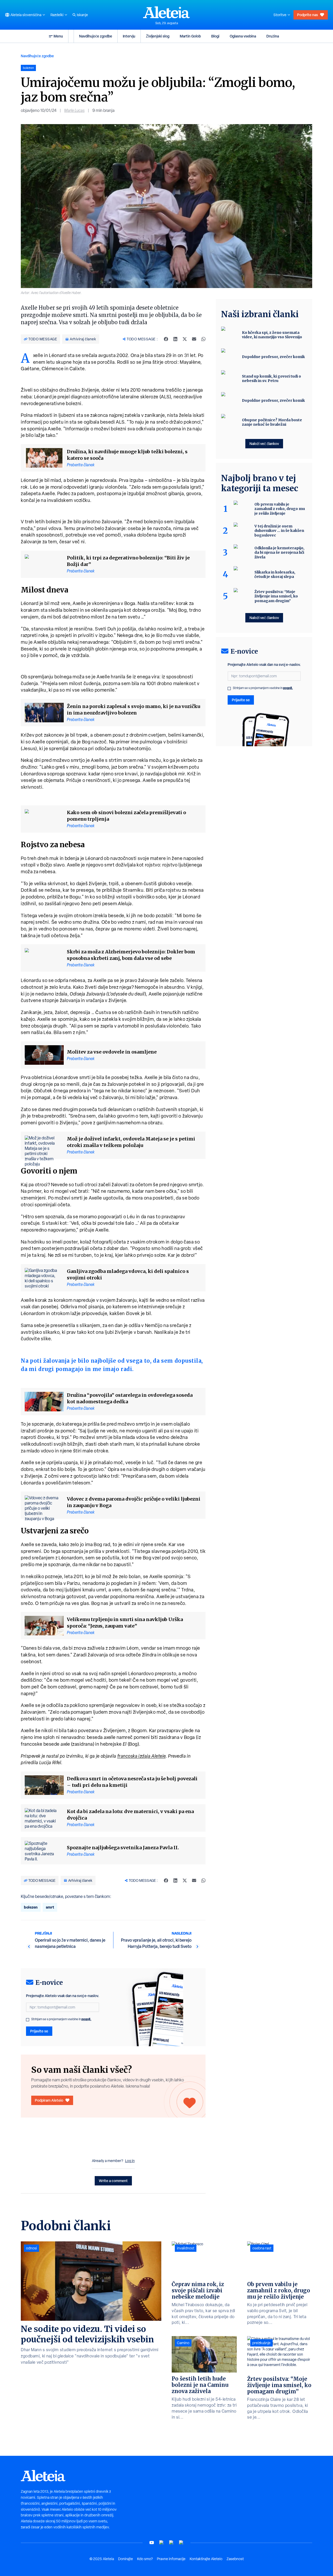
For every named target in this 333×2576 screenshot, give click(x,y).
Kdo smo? (145, 2559)
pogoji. (86, 2019)
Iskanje (82, 15)
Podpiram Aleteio (49, 2100)
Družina (273, 36)
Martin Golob (190, 36)
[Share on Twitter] (185, 339)
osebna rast (262, 2248)
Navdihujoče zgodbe (96, 36)
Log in (130, 2161)
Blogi (215, 36)
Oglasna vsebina (243, 36)
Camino (183, 2343)
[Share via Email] (194, 339)
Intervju (129, 36)
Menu (58, 36)
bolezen (31, 1907)
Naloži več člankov (264, 444)
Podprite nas (308, 15)
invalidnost (186, 2248)
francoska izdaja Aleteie (142, 1756)
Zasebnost (235, 2559)
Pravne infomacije (171, 2559)
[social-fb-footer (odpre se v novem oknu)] (162, 2543)
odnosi (31, 2248)
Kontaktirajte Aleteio (206, 2559)
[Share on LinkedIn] (175, 339)
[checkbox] (28, 2020)
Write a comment (113, 2181)
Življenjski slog (158, 36)
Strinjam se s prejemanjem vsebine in (61, 2019)
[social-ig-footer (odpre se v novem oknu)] (181, 2543)
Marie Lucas (74, 110)
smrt (50, 1907)
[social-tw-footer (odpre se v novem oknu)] (171, 2543)
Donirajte (126, 2559)
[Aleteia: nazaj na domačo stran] (166, 12)
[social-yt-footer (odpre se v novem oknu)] (152, 2543)
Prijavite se (39, 2031)
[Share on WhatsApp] (203, 339)
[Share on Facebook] (166, 339)
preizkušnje (261, 2343)
